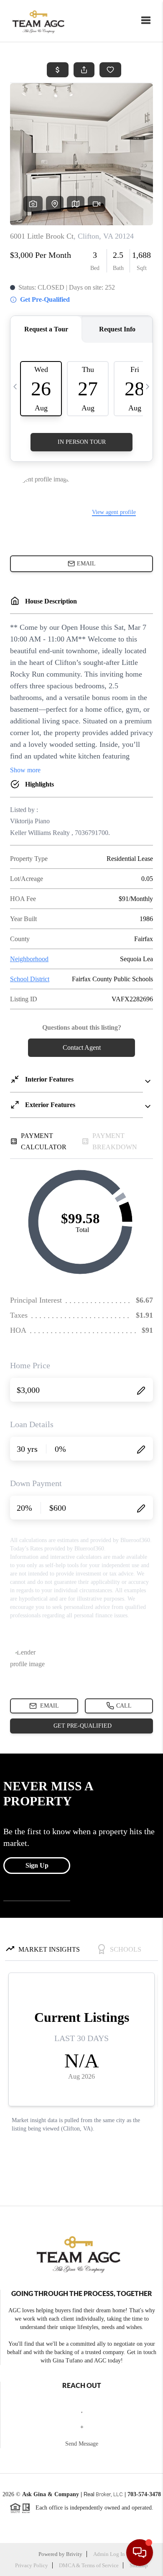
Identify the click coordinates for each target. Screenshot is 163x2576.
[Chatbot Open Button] (140, 2553)
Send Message (82, 2444)
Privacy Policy (32, 2565)
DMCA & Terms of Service (89, 2565)
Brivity (74, 2554)
